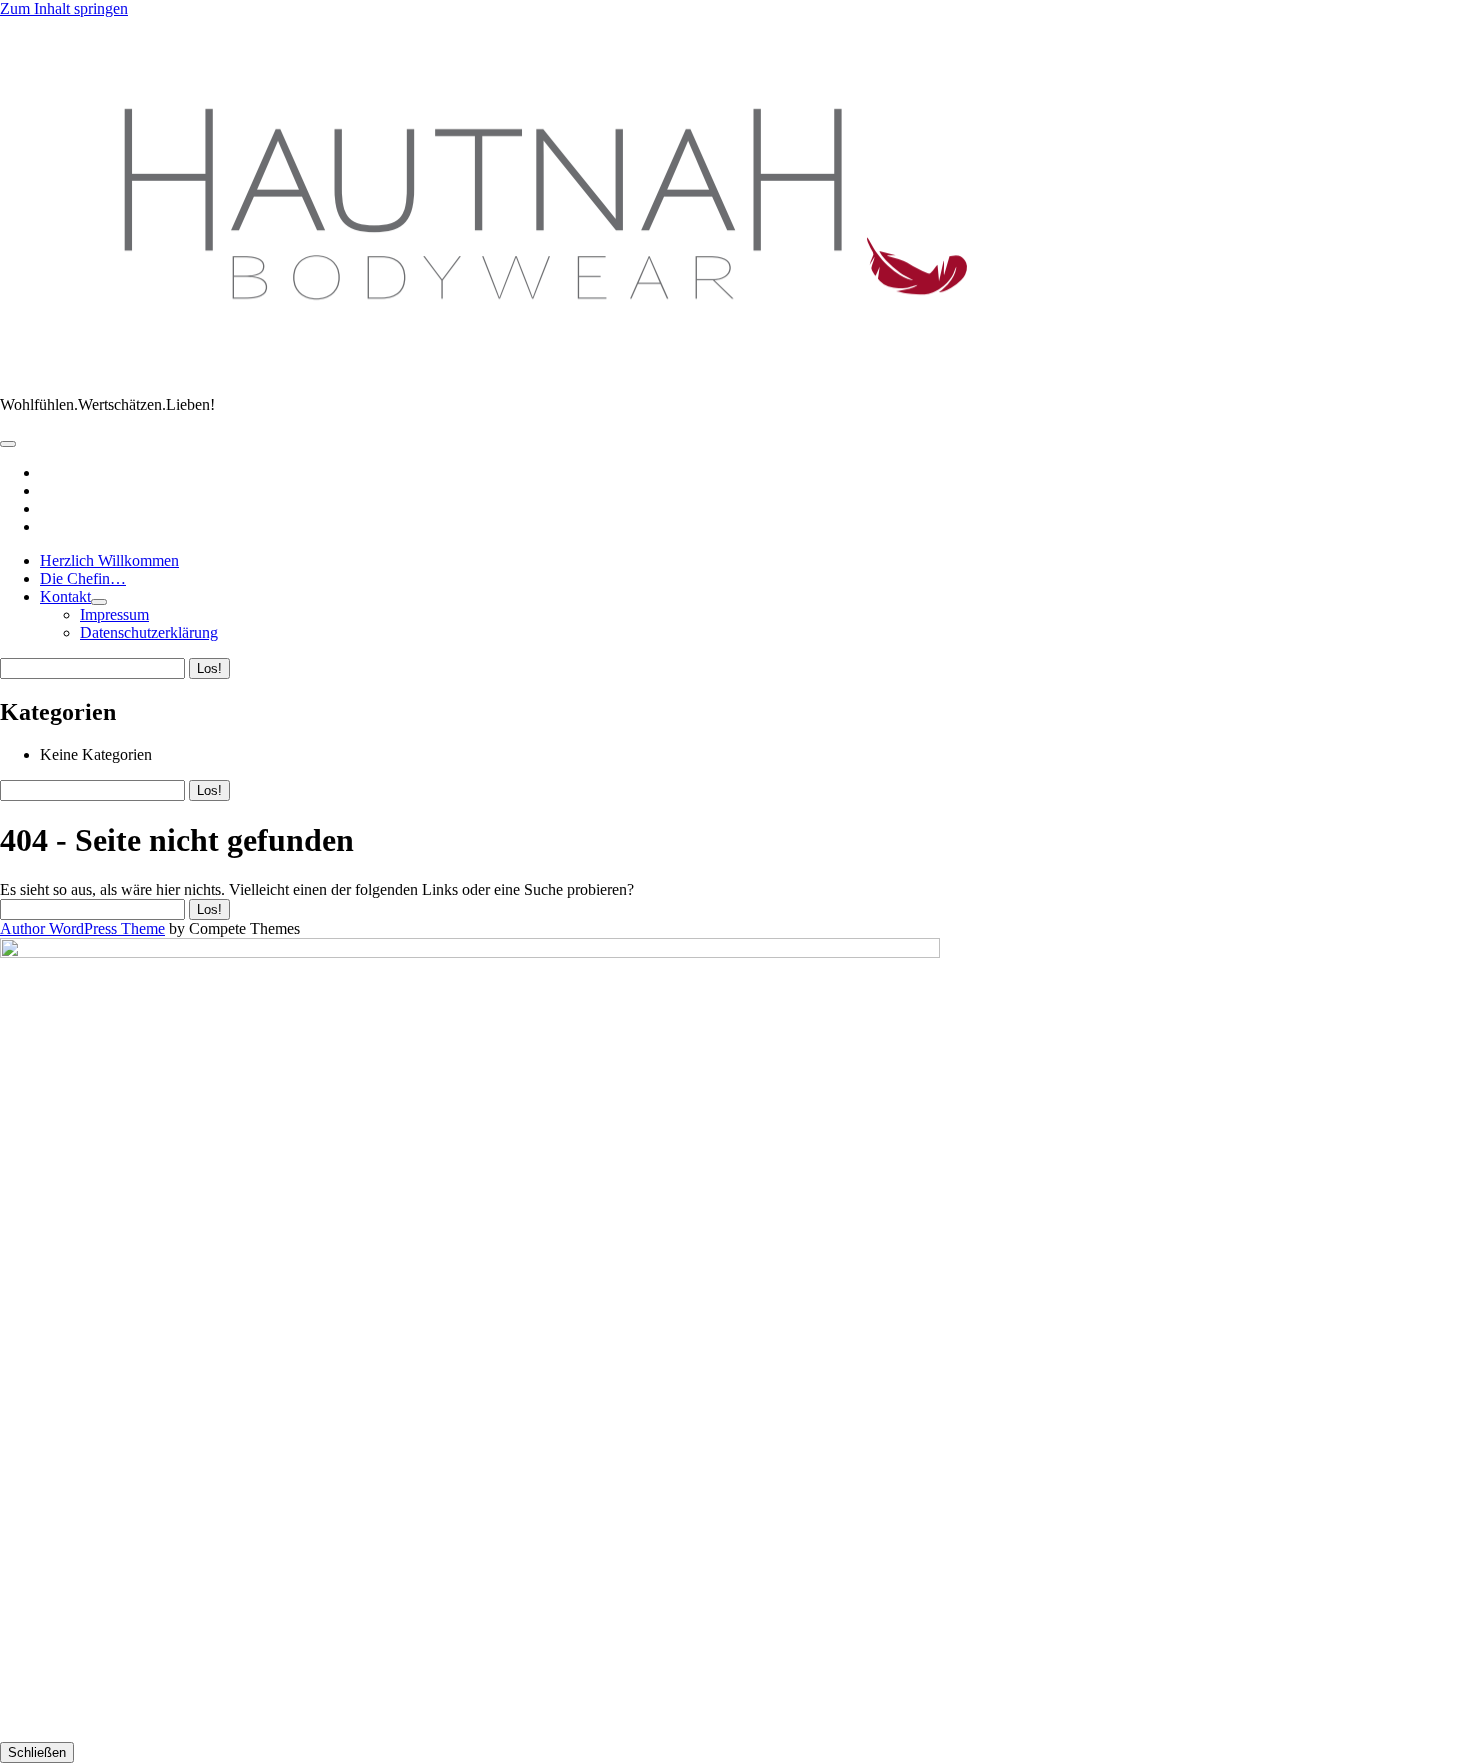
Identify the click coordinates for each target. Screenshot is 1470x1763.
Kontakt (65, 596)
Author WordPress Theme (82, 928)
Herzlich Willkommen (109, 560)
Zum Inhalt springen (64, 8)
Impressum (114, 614)
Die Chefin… (83, 578)
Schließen (37, 1752)
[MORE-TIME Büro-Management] (526, 370)
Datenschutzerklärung (149, 632)
